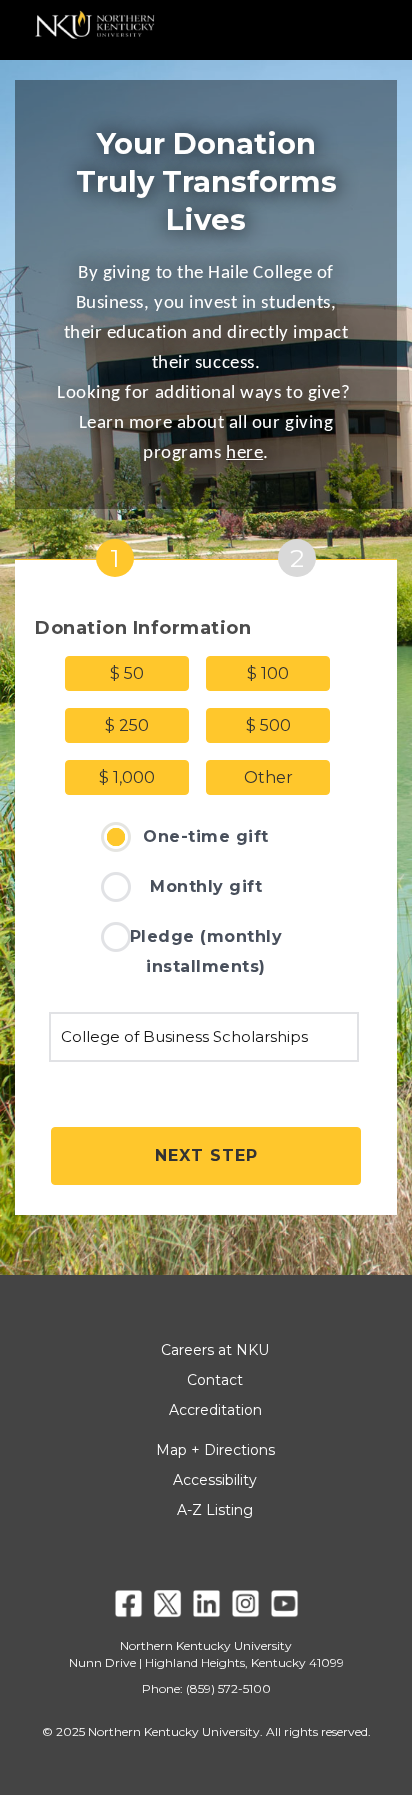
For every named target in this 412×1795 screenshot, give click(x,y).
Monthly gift (206, 886)
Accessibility (215, 1480)
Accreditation (215, 1410)
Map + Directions (215, 1450)
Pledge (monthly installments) (206, 951)
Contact (215, 1380)
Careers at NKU (215, 1350)
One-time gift (206, 836)
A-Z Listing (215, 1510)
